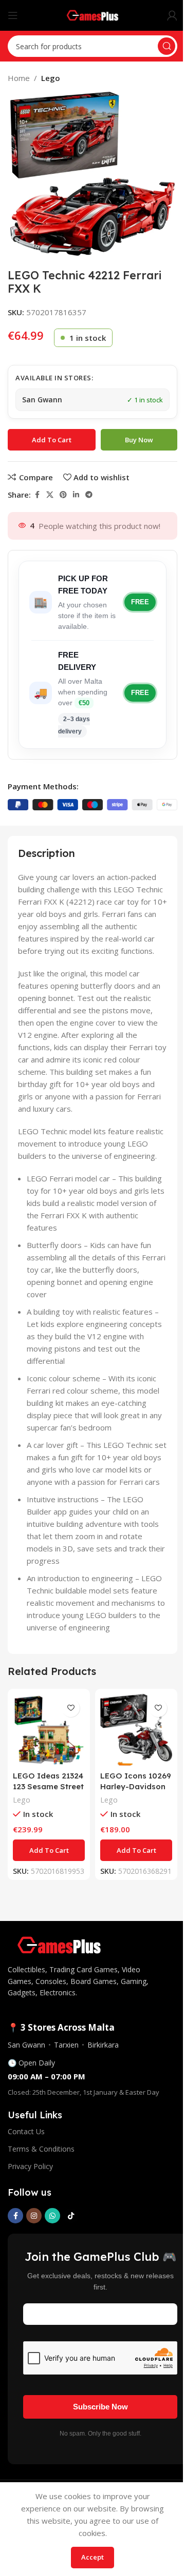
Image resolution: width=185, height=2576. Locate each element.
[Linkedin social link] (76, 495)
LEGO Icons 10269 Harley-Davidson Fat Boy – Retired (136, 1786)
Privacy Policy (30, 2166)
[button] (49, 1850)
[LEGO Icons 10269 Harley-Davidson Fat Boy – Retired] (136, 1730)
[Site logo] (93, 14)
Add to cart (52, 440)
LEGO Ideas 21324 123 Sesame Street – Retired (48, 1786)
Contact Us (26, 2131)
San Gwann (26, 2045)
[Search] (166, 46)
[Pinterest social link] (63, 495)
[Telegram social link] (89, 495)
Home (19, 78)
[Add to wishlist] (71, 1708)
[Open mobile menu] (13, 15)
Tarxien (66, 2045)
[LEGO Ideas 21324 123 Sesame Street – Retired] (49, 1730)
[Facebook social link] (37, 495)
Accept (92, 2557)
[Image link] (59, 1944)
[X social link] (50, 495)
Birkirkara (103, 2045)
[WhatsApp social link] (52, 2216)
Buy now (139, 440)
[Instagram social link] (34, 2216)
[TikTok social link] (71, 2216)
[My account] (172, 15)
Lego (51, 78)
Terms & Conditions (41, 2149)
